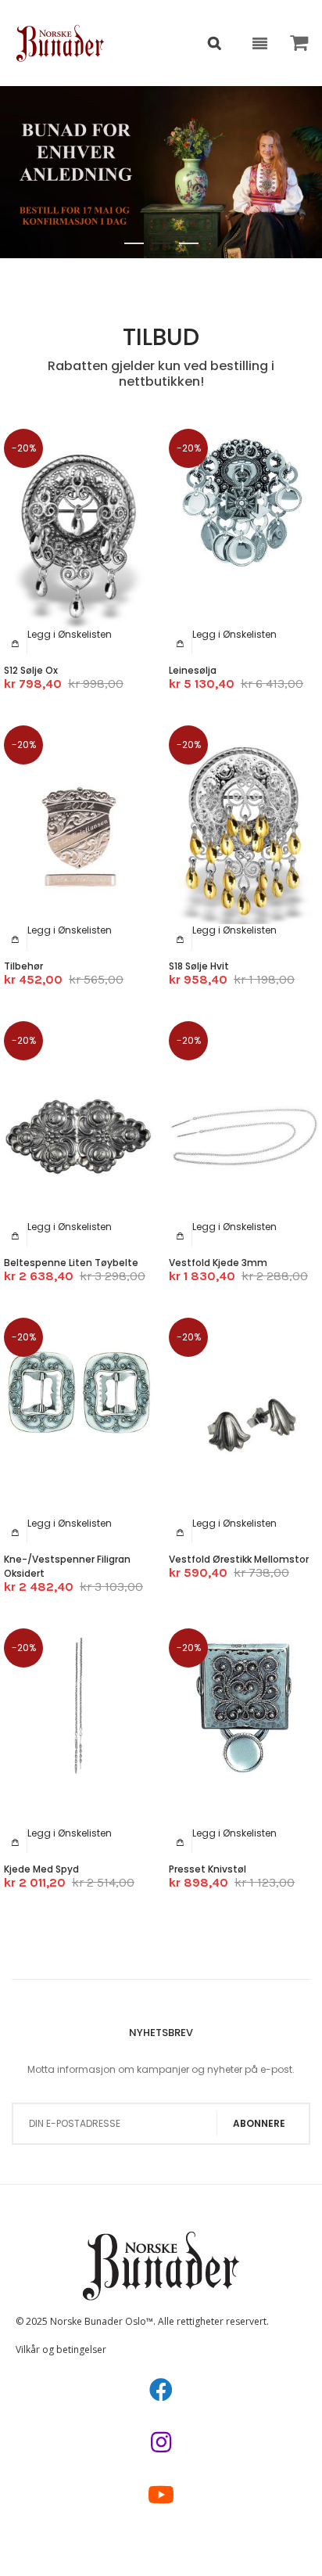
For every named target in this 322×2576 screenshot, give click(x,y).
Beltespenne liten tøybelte (71, 1263)
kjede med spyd (41, 1869)
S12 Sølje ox (31, 670)
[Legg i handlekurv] (16, 643)
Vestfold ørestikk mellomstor (239, 1559)
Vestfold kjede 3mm (218, 1263)
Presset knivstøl (208, 1869)
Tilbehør (23, 966)
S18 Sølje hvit (199, 966)
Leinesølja (193, 670)
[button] (70, 634)
